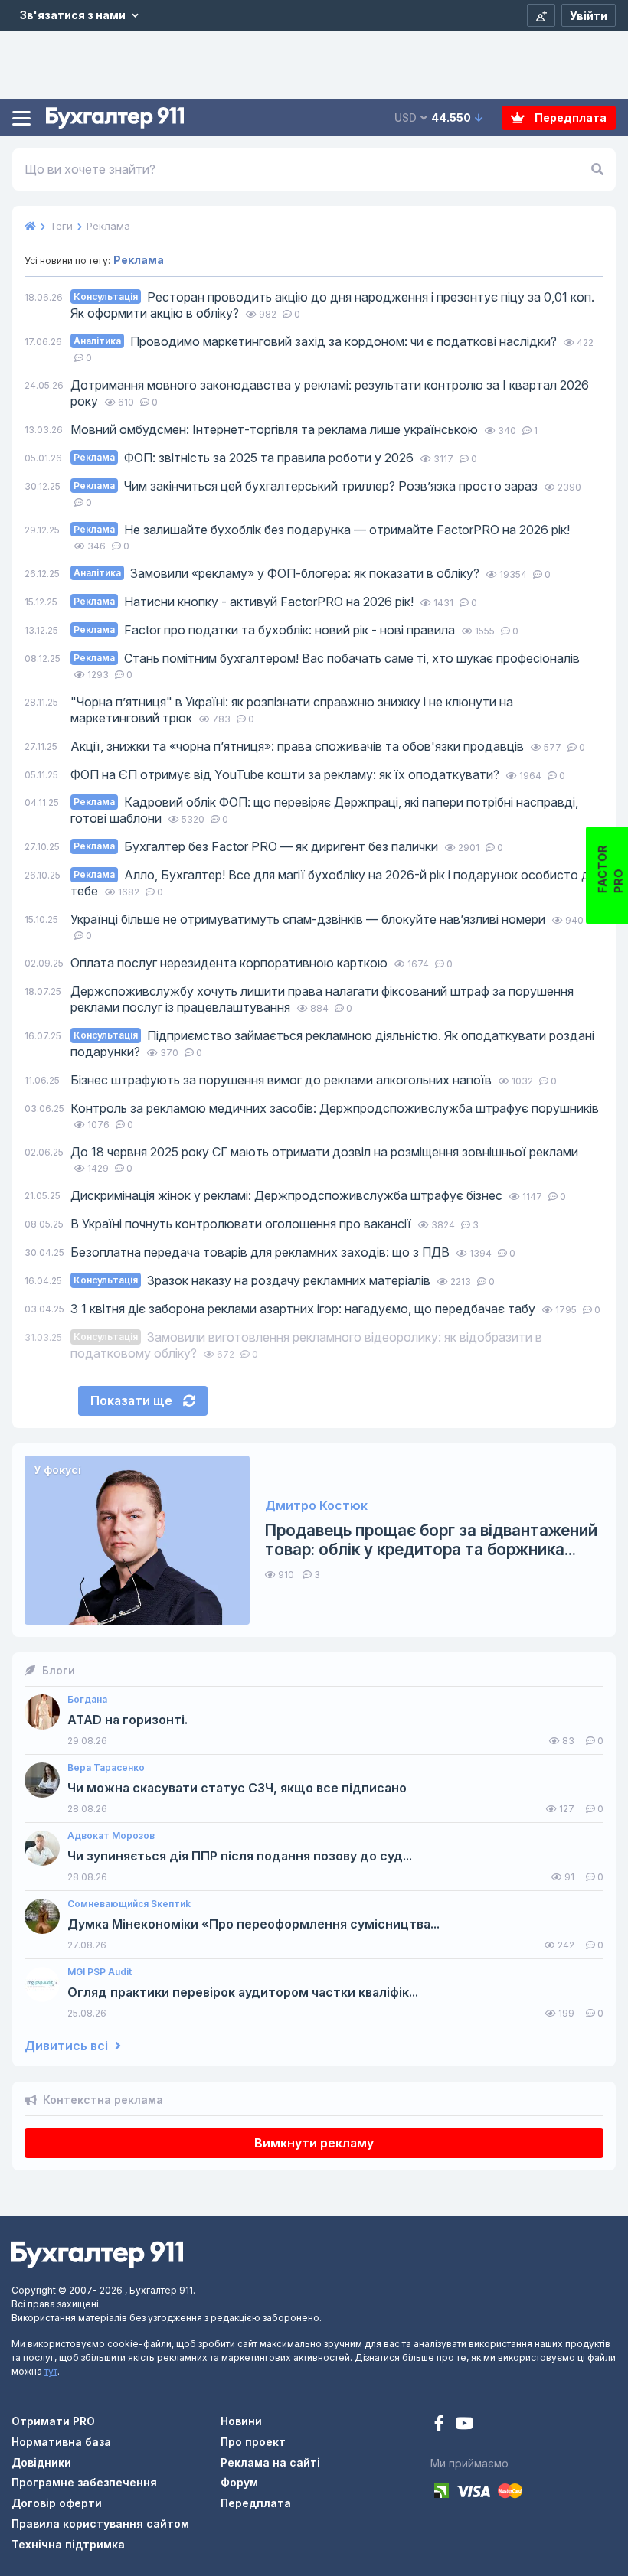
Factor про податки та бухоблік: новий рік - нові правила (266, 630)
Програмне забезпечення (84, 2482)
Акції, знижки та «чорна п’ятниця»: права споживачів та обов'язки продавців (299, 746)
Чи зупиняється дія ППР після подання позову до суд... (240, 1856)
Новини (241, 2421)
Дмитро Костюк (316, 1506)
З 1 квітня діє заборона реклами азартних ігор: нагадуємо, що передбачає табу (304, 1309)
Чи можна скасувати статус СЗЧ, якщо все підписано (237, 1788)
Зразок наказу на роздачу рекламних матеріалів (253, 1280)
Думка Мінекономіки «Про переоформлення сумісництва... (253, 1924)
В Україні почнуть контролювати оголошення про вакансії (242, 1224)
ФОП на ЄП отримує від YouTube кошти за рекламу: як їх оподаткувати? (286, 774)
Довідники (41, 2462)
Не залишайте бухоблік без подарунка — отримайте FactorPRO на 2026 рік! (322, 530)
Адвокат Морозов (111, 1836)
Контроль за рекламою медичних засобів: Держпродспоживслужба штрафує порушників (335, 1108)
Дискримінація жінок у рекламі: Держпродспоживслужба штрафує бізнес (288, 1195)
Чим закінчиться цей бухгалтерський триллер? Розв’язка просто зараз (307, 486)
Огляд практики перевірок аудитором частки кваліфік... (243, 1992)
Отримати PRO (53, 2421)
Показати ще (133, 1400)
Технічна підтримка (68, 2544)
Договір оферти (57, 2503)
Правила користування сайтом (100, 2524)
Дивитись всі (68, 2046)
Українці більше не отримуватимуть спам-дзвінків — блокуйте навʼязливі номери (309, 919)
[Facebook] (441, 2425)
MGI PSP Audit (100, 1972)
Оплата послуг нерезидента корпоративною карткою (231, 963)
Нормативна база (61, 2442)
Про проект (253, 2442)
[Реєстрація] (541, 15)
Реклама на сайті (270, 2462)
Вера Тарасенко (106, 1768)
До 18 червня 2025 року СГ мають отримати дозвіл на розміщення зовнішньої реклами (324, 1152)
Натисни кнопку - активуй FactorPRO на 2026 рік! (245, 602)
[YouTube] (464, 2425)
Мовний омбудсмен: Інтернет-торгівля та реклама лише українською (276, 429)
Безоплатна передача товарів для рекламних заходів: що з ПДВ (262, 1252)
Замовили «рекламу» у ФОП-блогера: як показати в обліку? (278, 573)
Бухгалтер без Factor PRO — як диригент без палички (257, 846)
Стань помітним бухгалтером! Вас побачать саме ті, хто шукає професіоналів (327, 658)
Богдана (87, 1700)
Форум (239, 2482)
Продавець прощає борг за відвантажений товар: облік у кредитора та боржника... (431, 1540)
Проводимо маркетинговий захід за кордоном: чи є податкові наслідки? (317, 341)
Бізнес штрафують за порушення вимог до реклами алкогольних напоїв (283, 1080)
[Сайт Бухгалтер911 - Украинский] (97, 2253)
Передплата (569, 117)
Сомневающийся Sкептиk (129, 1904)
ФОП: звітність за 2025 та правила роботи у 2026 (245, 458)
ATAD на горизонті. (128, 1720)
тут (51, 2371)
